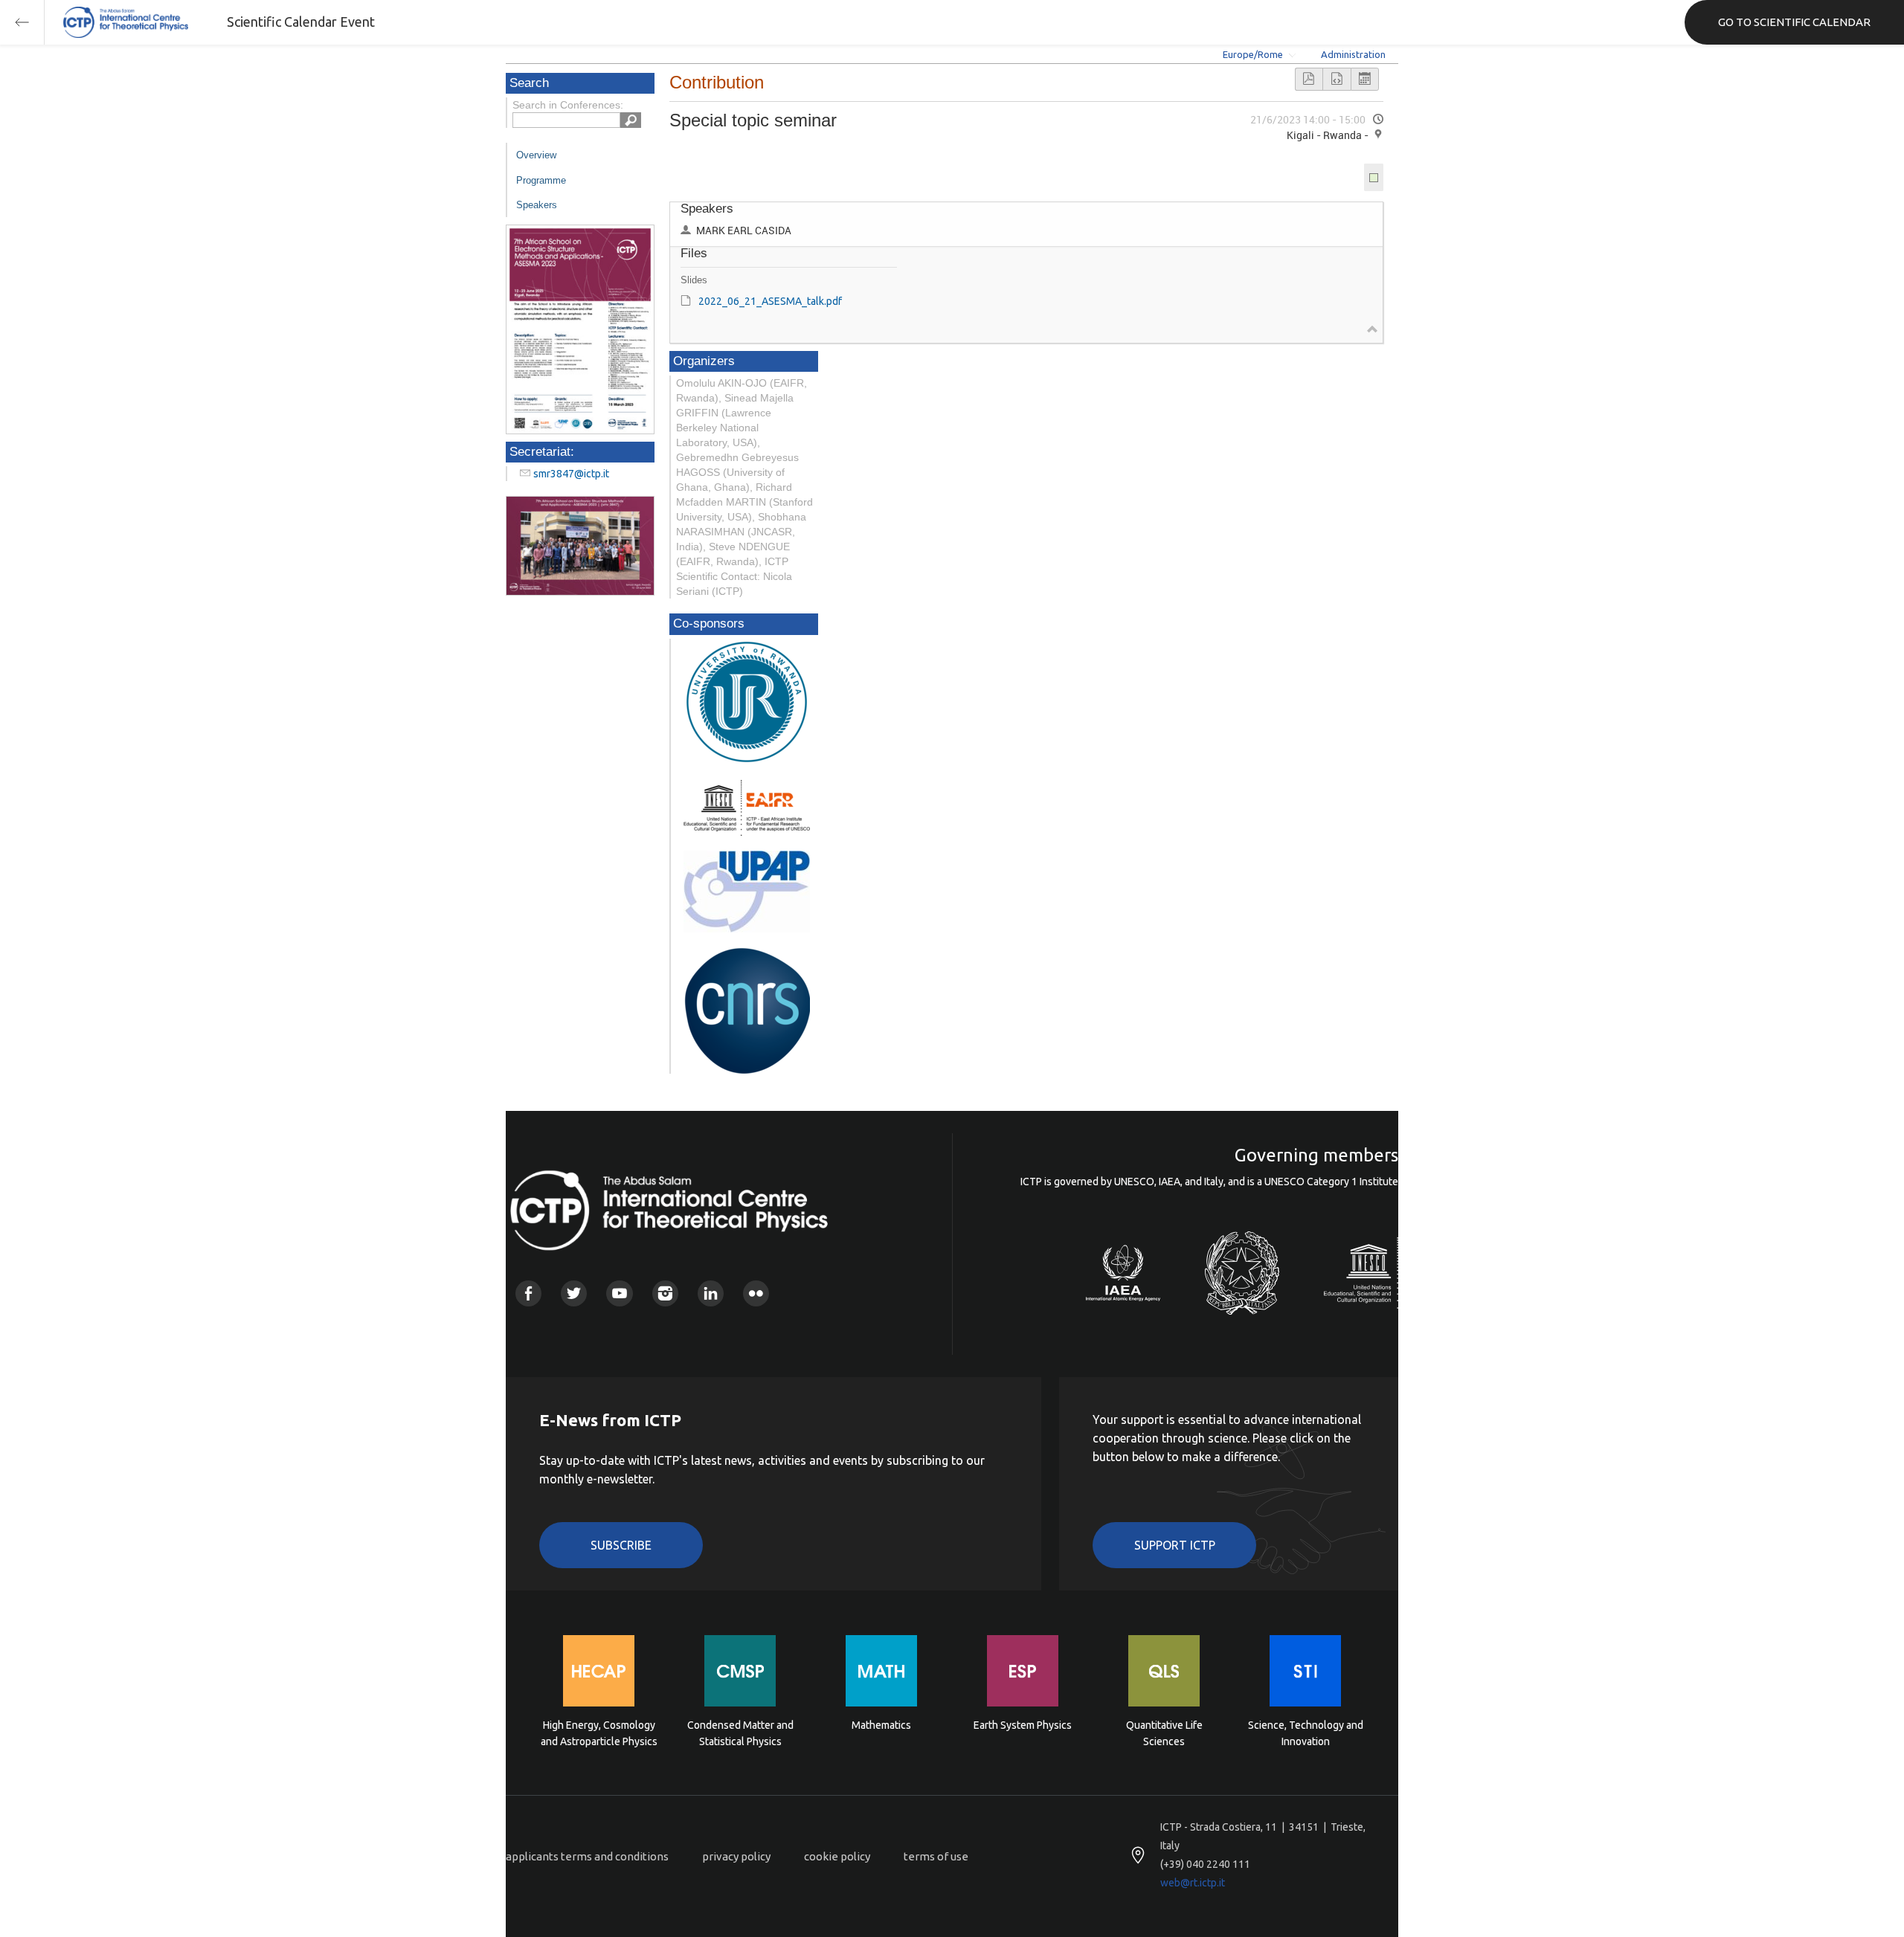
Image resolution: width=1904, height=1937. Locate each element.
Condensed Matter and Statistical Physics (740, 1733)
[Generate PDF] (1309, 79)
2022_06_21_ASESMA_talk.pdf (770, 301)
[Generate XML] (1337, 79)
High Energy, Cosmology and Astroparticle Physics (599, 1733)
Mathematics (881, 1725)
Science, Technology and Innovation (1306, 1733)
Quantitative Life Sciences (1164, 1733)
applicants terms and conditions (587, 1856)
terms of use (936, 1856)
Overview (536, 155)
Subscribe (621, 1545)
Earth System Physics (1023, 1725)
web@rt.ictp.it (1193, 1883)
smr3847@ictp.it (571, 474)
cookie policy (837, 1856)
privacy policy (736, 1856)
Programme (541, 180)
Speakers (537, 205)
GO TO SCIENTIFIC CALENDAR (1794, 22)
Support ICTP (1175, 1545)
